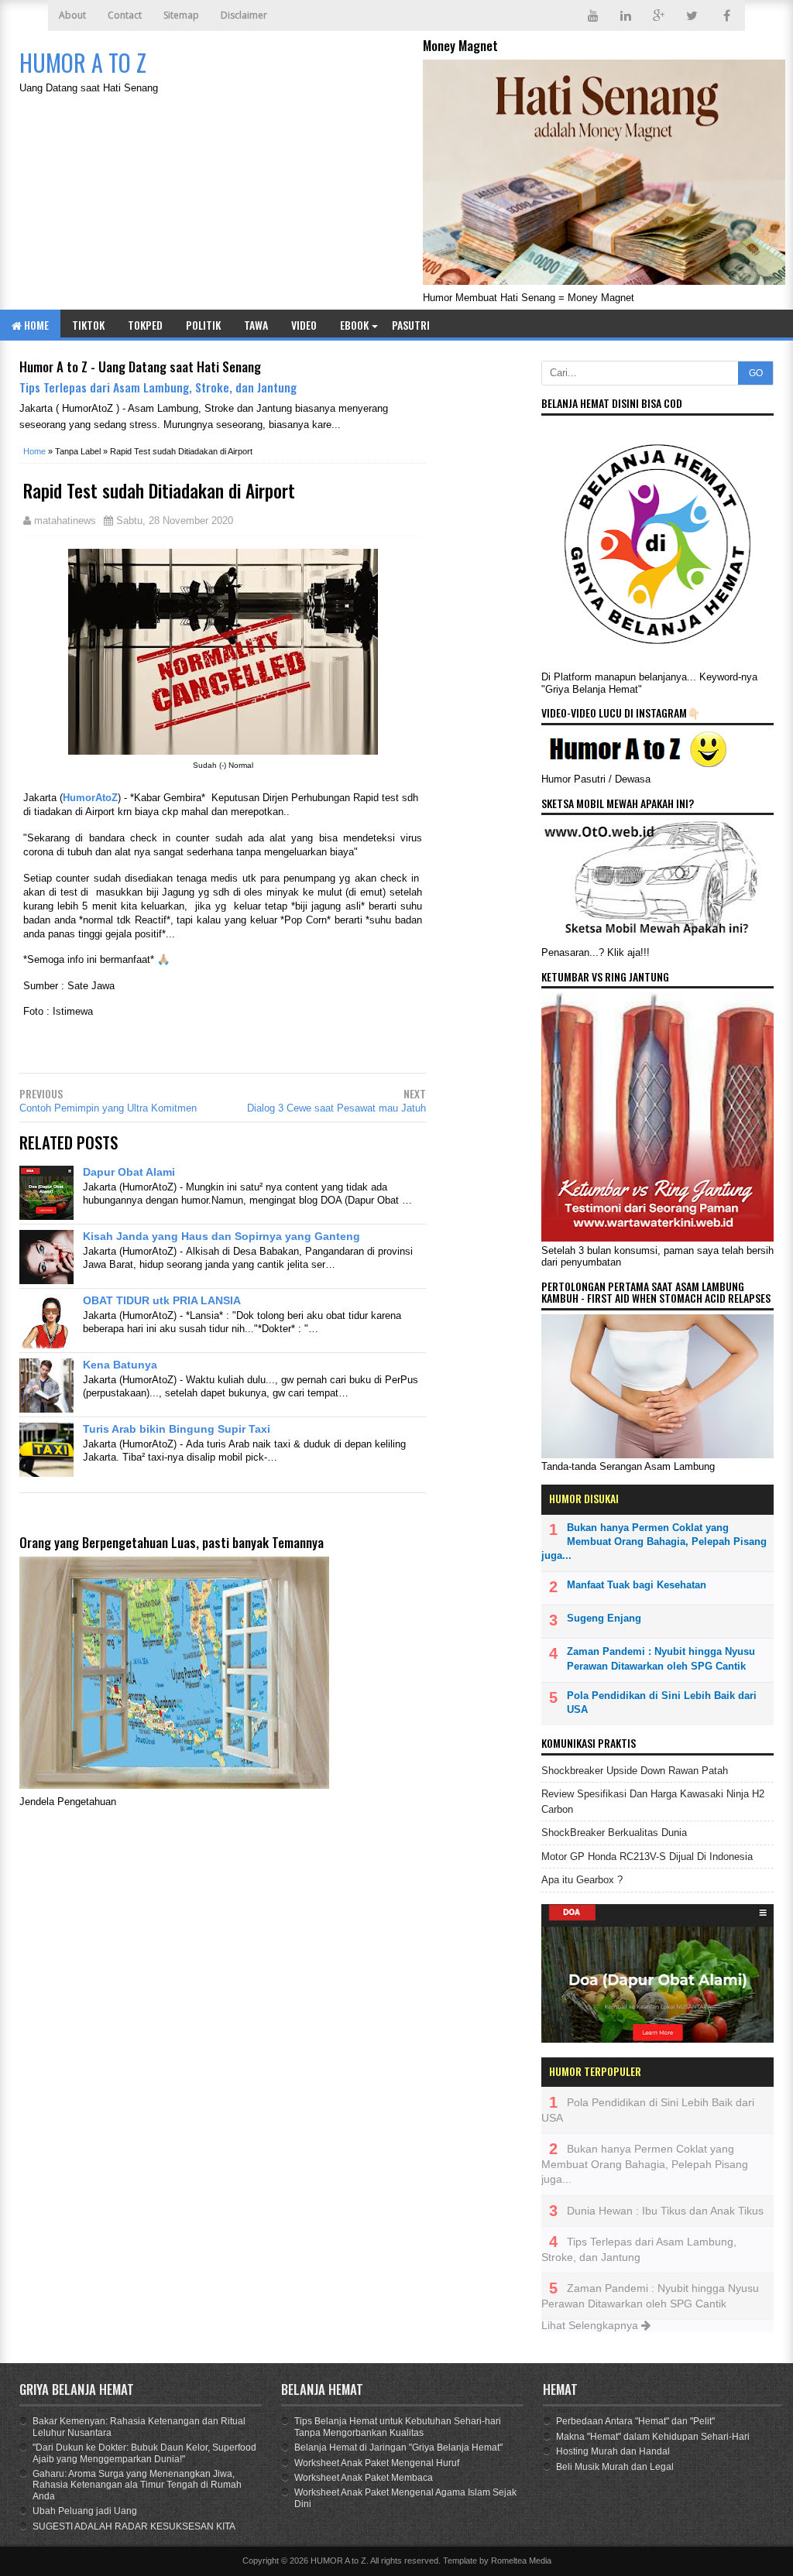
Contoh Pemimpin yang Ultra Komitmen (108, 1108)
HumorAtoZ (90, 798)
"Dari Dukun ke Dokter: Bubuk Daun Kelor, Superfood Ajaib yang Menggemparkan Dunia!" (144, 2453)
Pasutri (411, 325)
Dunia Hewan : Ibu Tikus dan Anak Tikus (665, 2211)
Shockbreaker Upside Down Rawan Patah (635, 1771)
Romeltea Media (521, 2561)
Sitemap (181, 15)
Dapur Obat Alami (129, 1172)
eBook (354, 325)
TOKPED (145, 325)
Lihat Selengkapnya (591, 2325)
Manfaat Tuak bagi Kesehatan (637, 1585)
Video (304, 325)
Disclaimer (244, 15)
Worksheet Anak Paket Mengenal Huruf (377, 2463)
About (72, 15)
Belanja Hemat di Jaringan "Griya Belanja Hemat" (398, 2448)
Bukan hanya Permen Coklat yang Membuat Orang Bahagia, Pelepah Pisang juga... (654, 1541)
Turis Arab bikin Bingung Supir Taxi (177, 1429)
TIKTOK (88, 325)
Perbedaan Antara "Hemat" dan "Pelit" (635, 2421)
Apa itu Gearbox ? (582, 1880)
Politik (203, 325)
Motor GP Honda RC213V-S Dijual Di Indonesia (647, 1857)
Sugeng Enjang (604, 1618)
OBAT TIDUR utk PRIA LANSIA (162, 1300)
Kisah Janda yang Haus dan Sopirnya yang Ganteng (221, 1236)
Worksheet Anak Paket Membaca (364, 2478)
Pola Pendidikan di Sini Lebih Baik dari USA (662, 1702)
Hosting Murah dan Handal (613, 2451)
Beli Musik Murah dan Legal (615, 2467)
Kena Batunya (120, 1365)
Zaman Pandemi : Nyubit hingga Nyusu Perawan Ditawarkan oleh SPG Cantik (661, 1658)
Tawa (256, 325)
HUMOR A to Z (338, 2561)
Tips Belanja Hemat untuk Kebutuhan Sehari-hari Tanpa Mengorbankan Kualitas (398, 2427)
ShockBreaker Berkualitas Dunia (614, 1833)
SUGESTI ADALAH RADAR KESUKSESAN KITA (134, 2526)
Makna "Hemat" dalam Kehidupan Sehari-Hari (653, 2437)
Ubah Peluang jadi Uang (85, 2511)
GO (756, 373)
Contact (125, 15)
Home (35, 325)
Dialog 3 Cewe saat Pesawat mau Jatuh (336, 1108)
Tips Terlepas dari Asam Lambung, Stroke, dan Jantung (158, 387)
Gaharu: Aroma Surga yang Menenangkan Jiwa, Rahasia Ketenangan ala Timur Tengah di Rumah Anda (137, 2485)
